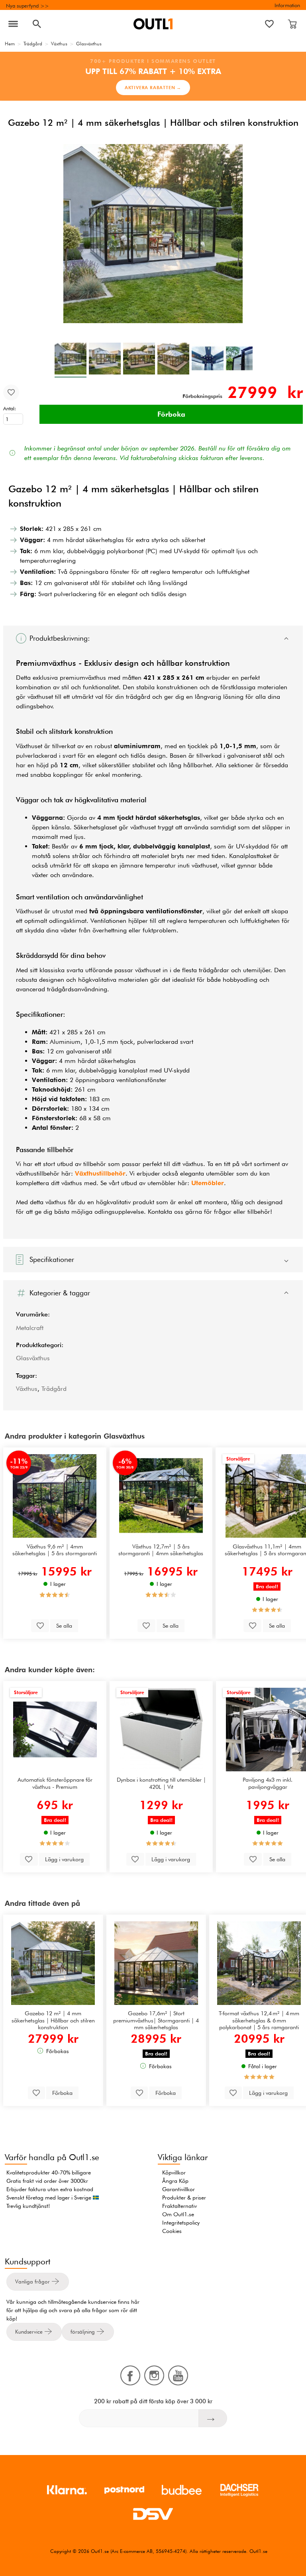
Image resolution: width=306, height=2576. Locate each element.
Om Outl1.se (178, 2214)
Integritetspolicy (181, 2223)
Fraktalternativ (179, 2206)
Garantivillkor (178, 2189)
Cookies (172, 2231)
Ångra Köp (175, 2181)
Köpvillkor (174, 2172)
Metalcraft (30, 1328)
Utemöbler (208, 1183)
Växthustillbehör (100, 1173)
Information (287, 5)
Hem (10, 44)
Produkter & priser (184, 2198)
